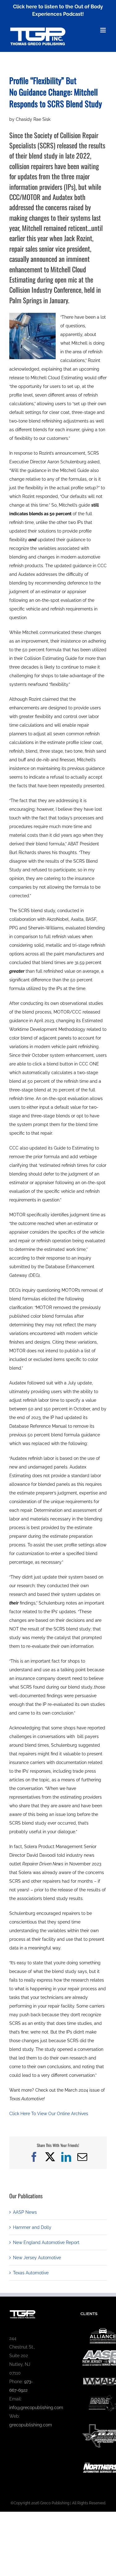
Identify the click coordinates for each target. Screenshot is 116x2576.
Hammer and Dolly (32, 2227)
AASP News (25, 2212)
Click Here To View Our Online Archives (49, 2114)
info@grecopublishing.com (36, 2408)
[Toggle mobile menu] (103, 30)
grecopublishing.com (31, 2425)
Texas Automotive (31, 2273)
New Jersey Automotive (37, 2258)
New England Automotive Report (46, 2242)
